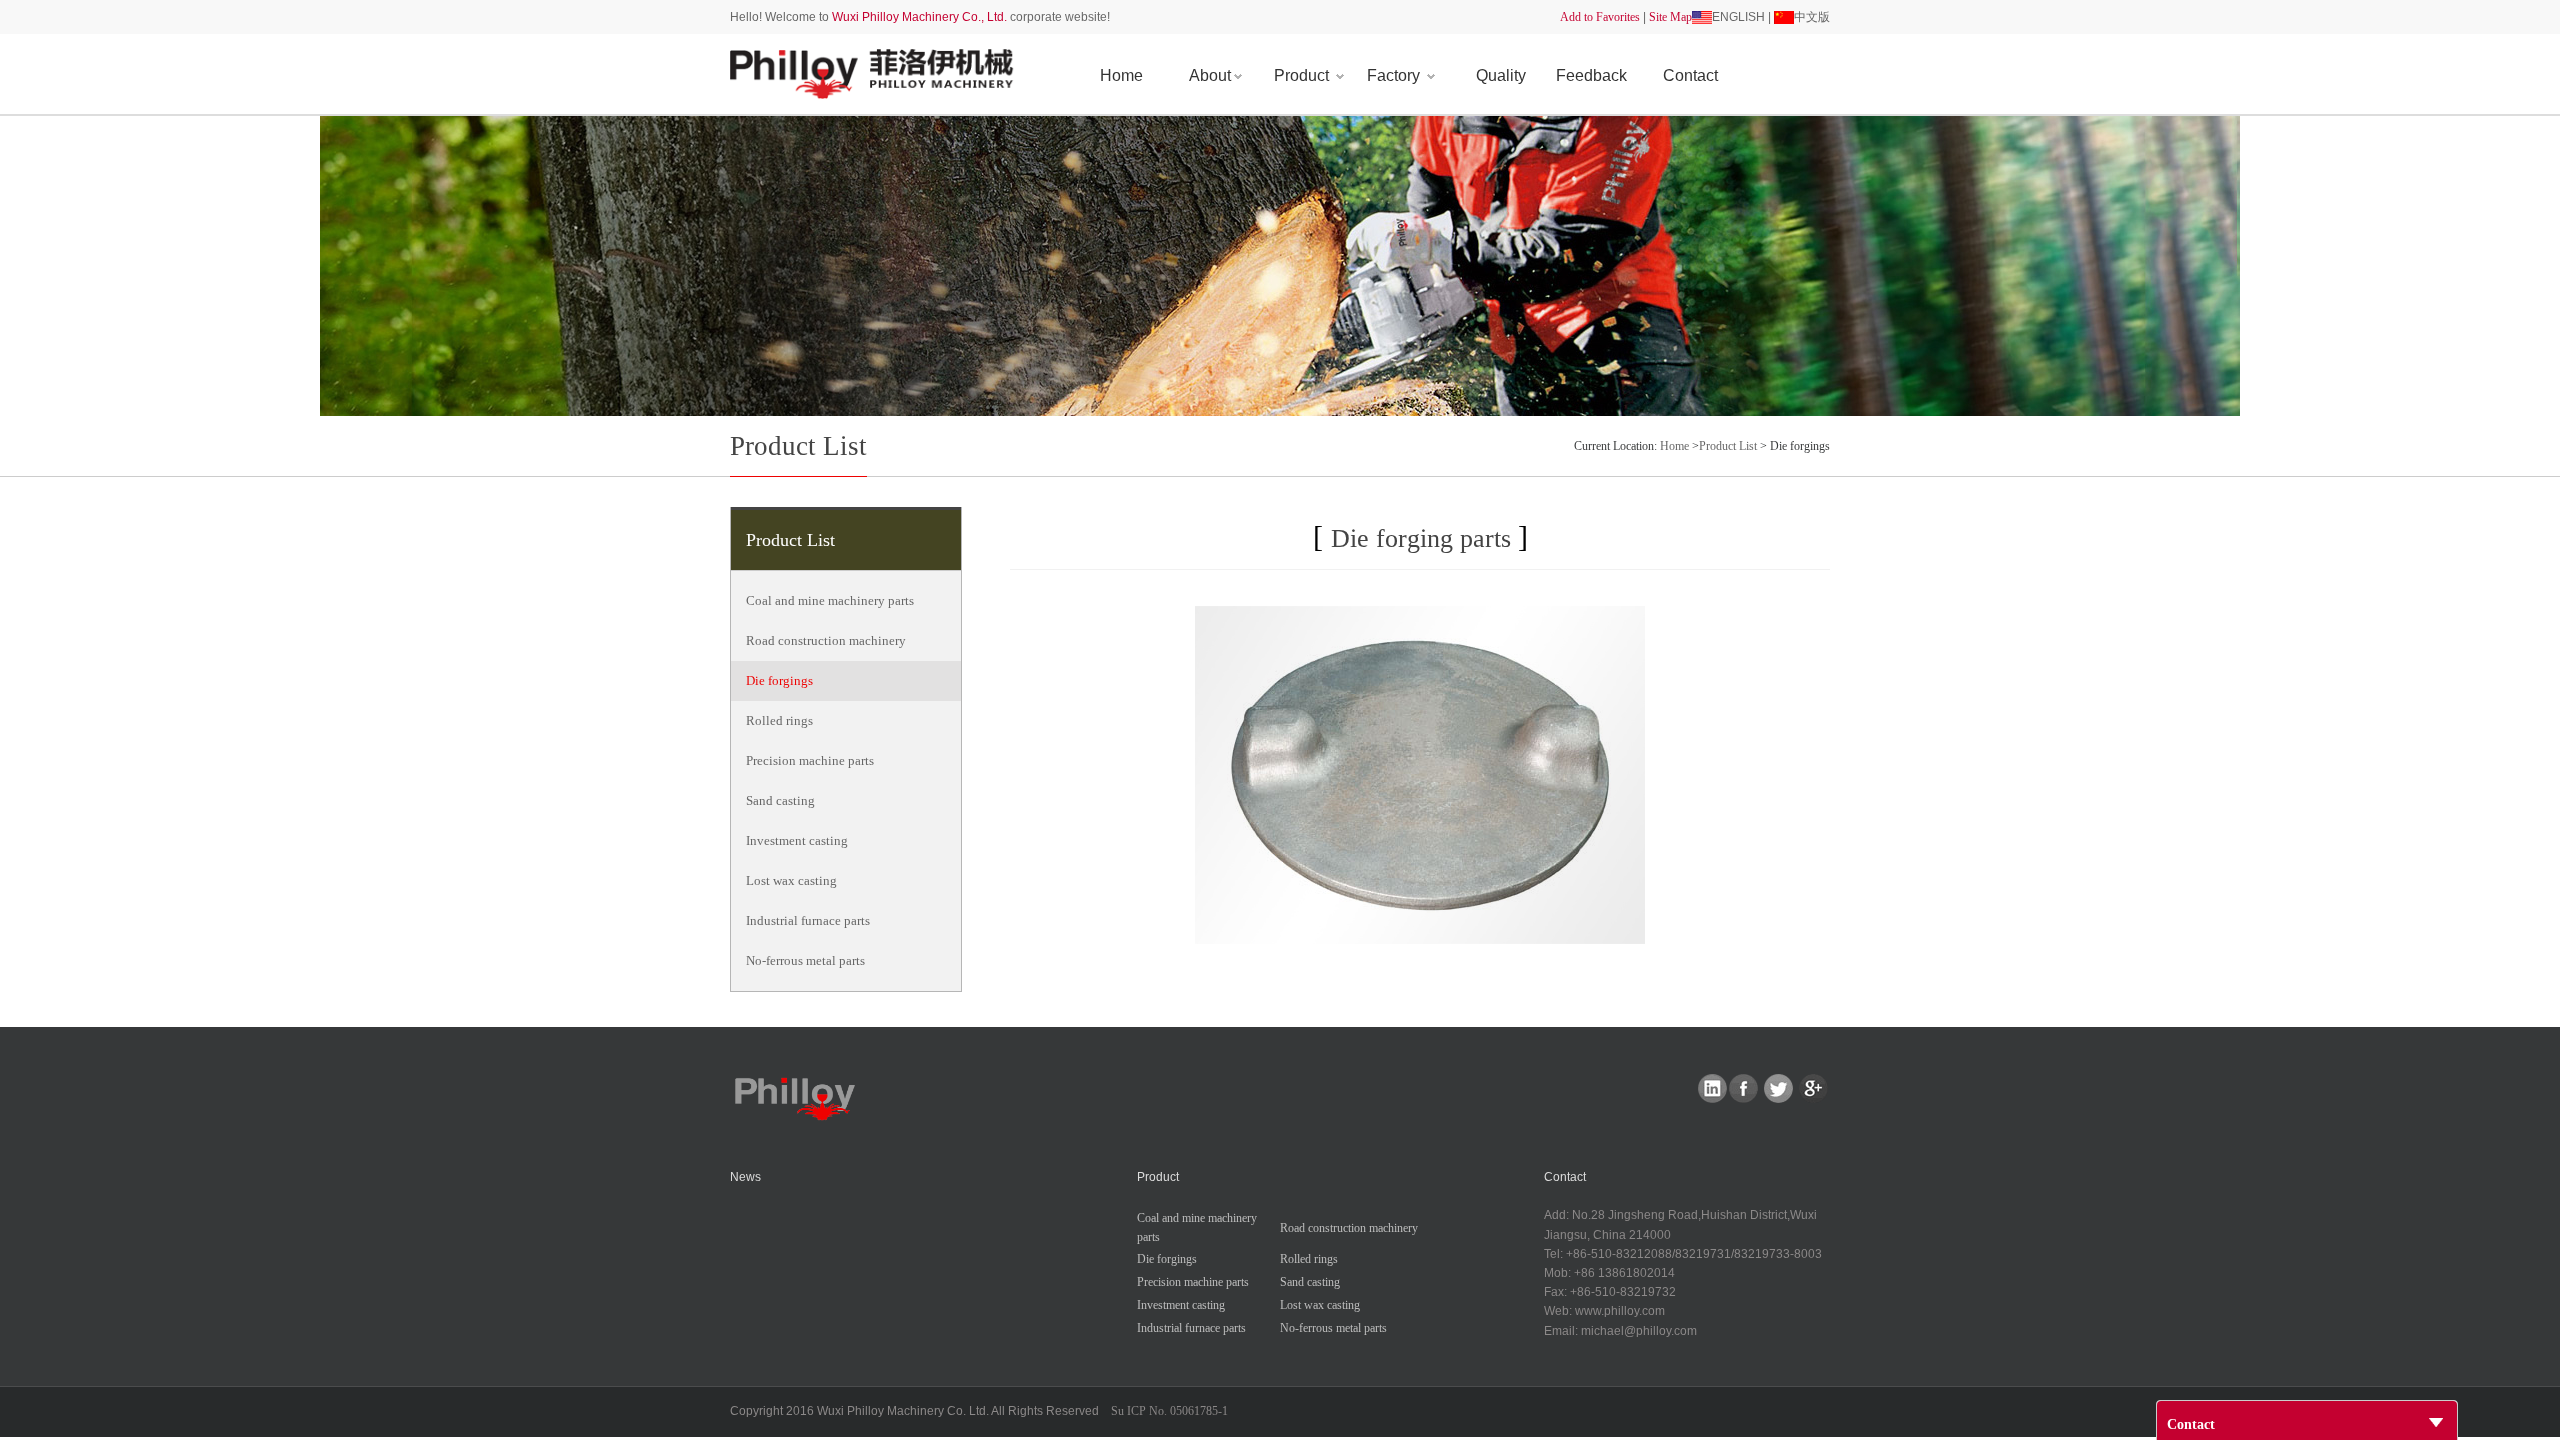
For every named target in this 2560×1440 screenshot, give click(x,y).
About (1210, 75)
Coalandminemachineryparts (830, 600)
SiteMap (1670, 17)
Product (1303, 75)
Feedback (1591, 75)
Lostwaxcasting (791, 880)
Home (1121, 75)
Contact (1690, 75)
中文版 (1812, 17)
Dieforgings (779, 680)
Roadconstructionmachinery (826, 640)
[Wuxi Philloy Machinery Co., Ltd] (874, 73)
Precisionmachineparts (810, 760)
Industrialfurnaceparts (808, 920)
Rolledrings (779, 720)
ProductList (1728, 446)
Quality (1501, 75)
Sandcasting (780, 800)
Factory (1395, 75)
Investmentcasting (797, 840)
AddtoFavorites (1600, 17)
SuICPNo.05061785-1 (1169, 1411)
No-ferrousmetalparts (805, 960)
